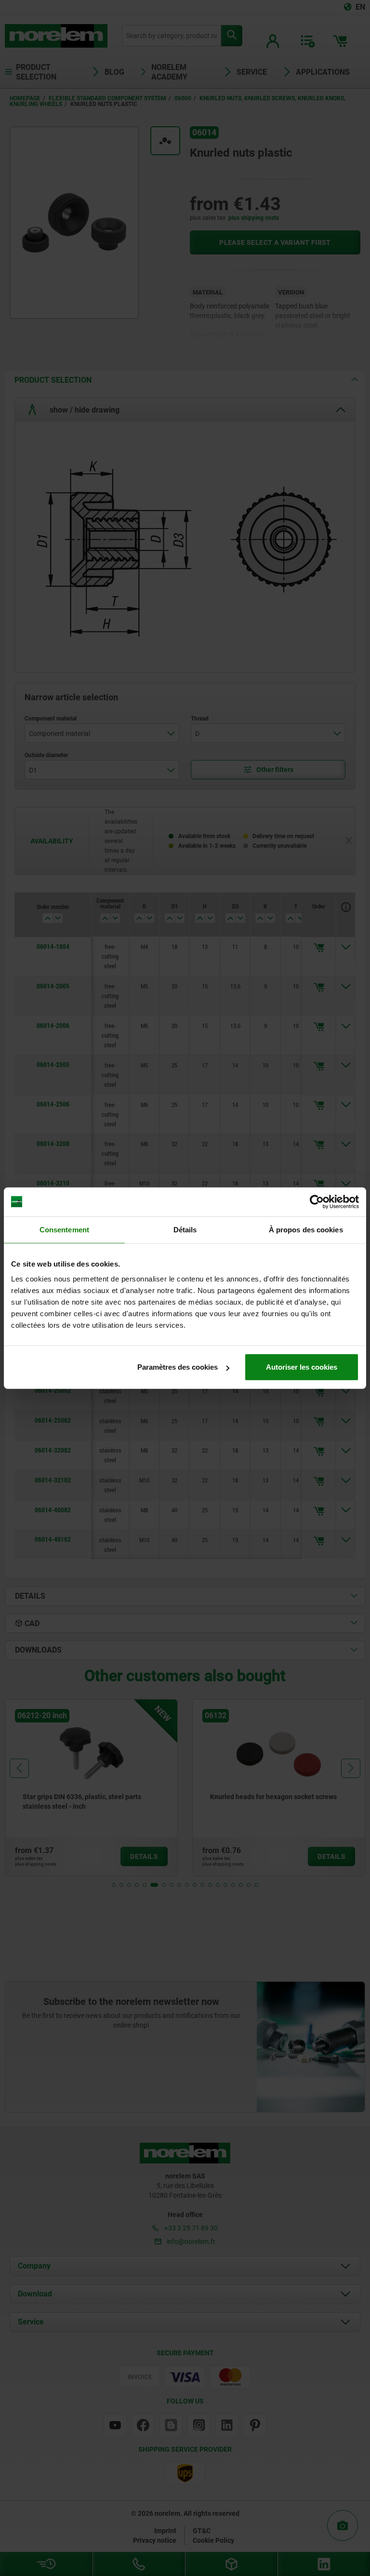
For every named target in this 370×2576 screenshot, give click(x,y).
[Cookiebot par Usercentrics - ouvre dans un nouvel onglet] (317, 1201)
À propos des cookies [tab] (306, 1229)
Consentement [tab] (64, 1229)
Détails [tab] (185, 1229)
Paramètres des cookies (178, 1367)
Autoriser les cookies (302, 1367)
